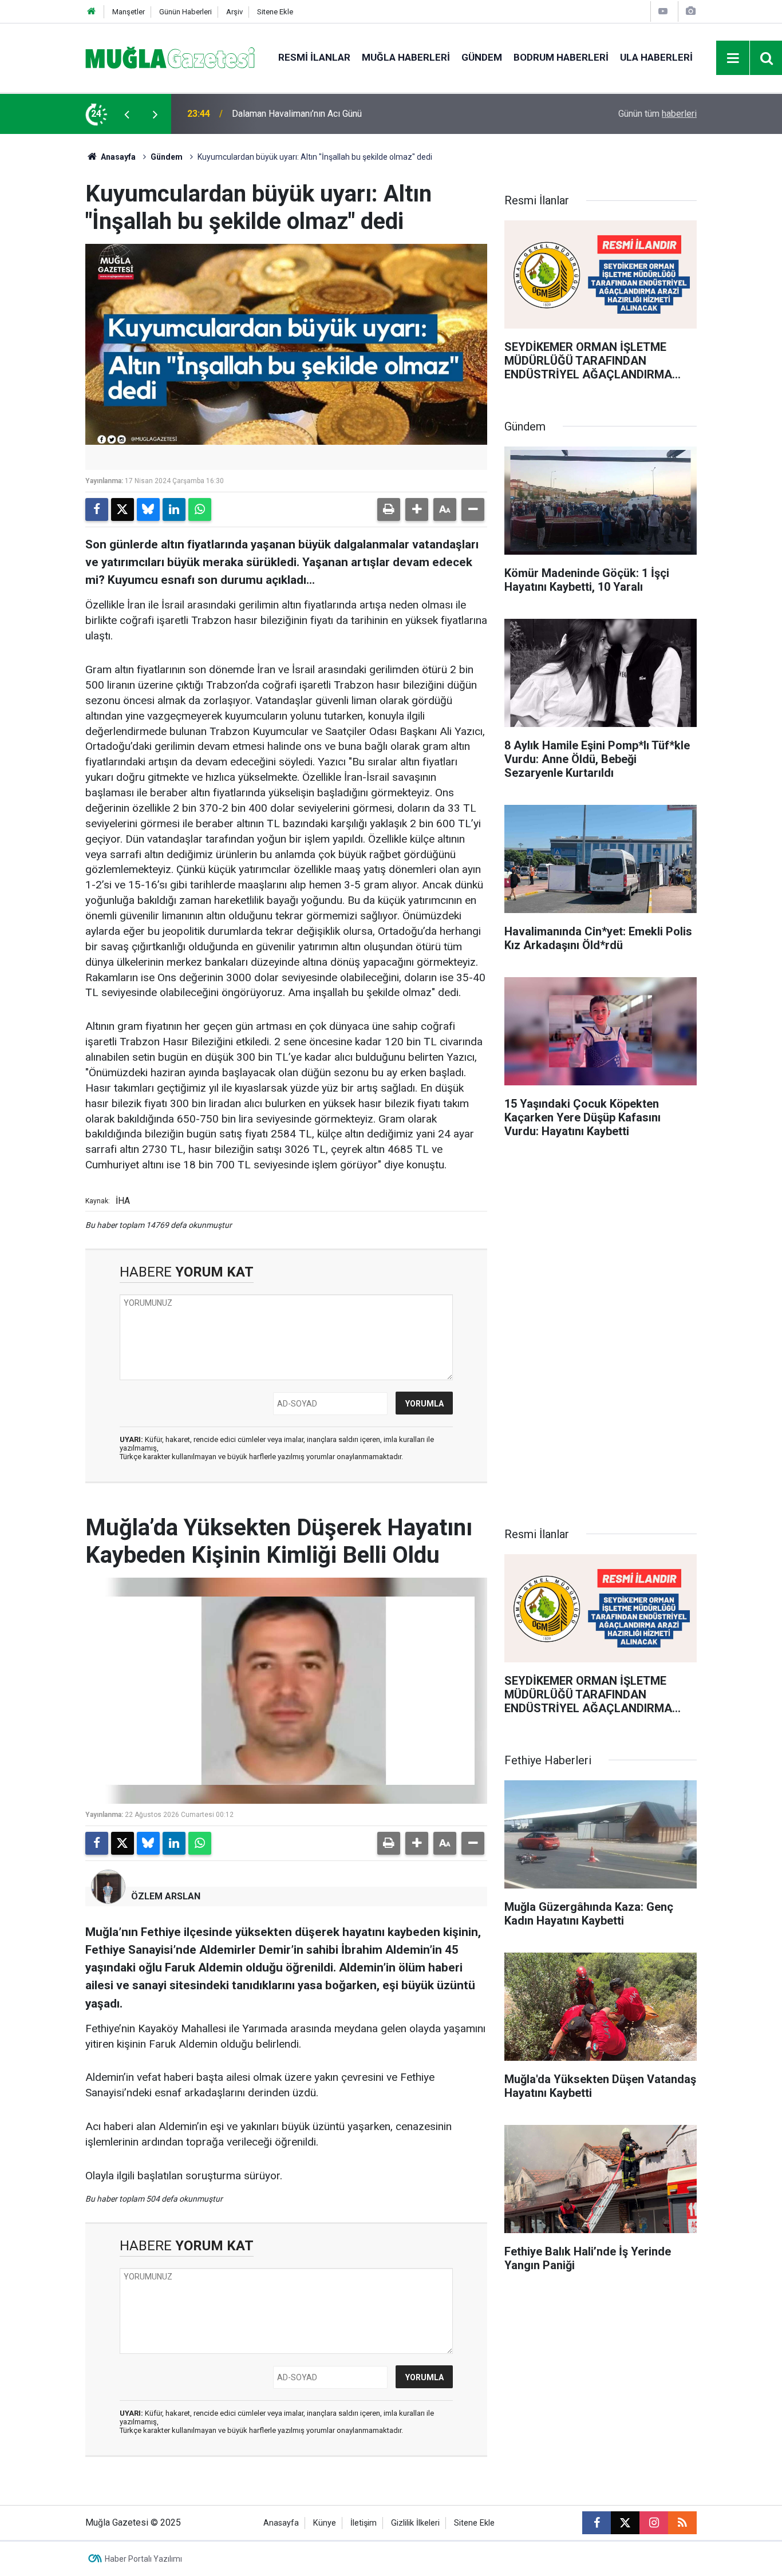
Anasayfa (117, 157)
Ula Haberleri (656, 57)
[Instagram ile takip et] (654, 2523)
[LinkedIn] (174, 509)
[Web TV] (663, 11)
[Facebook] (97, 509)
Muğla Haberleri (406, 57)
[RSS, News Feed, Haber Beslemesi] (682, 2523)
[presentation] (127, 114)
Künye (325, 2523)
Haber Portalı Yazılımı (143, 2559)
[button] (417, 509)
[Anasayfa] (92, 12)
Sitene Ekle (275, 12)
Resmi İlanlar (314, 57)
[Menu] (733, 58)
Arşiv (234, 12)
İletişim (364, 2523)
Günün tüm (657, 114)
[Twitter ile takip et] (625, 2523)
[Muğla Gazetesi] (170, 57)
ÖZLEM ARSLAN (166, 1896)
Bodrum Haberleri (561, 57)
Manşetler (129, 12)
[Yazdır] (389, 509)
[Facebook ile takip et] (597, 2523)
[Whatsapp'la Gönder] (200, 509)
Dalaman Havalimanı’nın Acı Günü (297, 114)
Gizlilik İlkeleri (415, 2523)
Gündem (482, 57)
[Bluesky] (148, 509)
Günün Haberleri (185, 12)
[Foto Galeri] (690, 11)
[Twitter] (123, 509)
